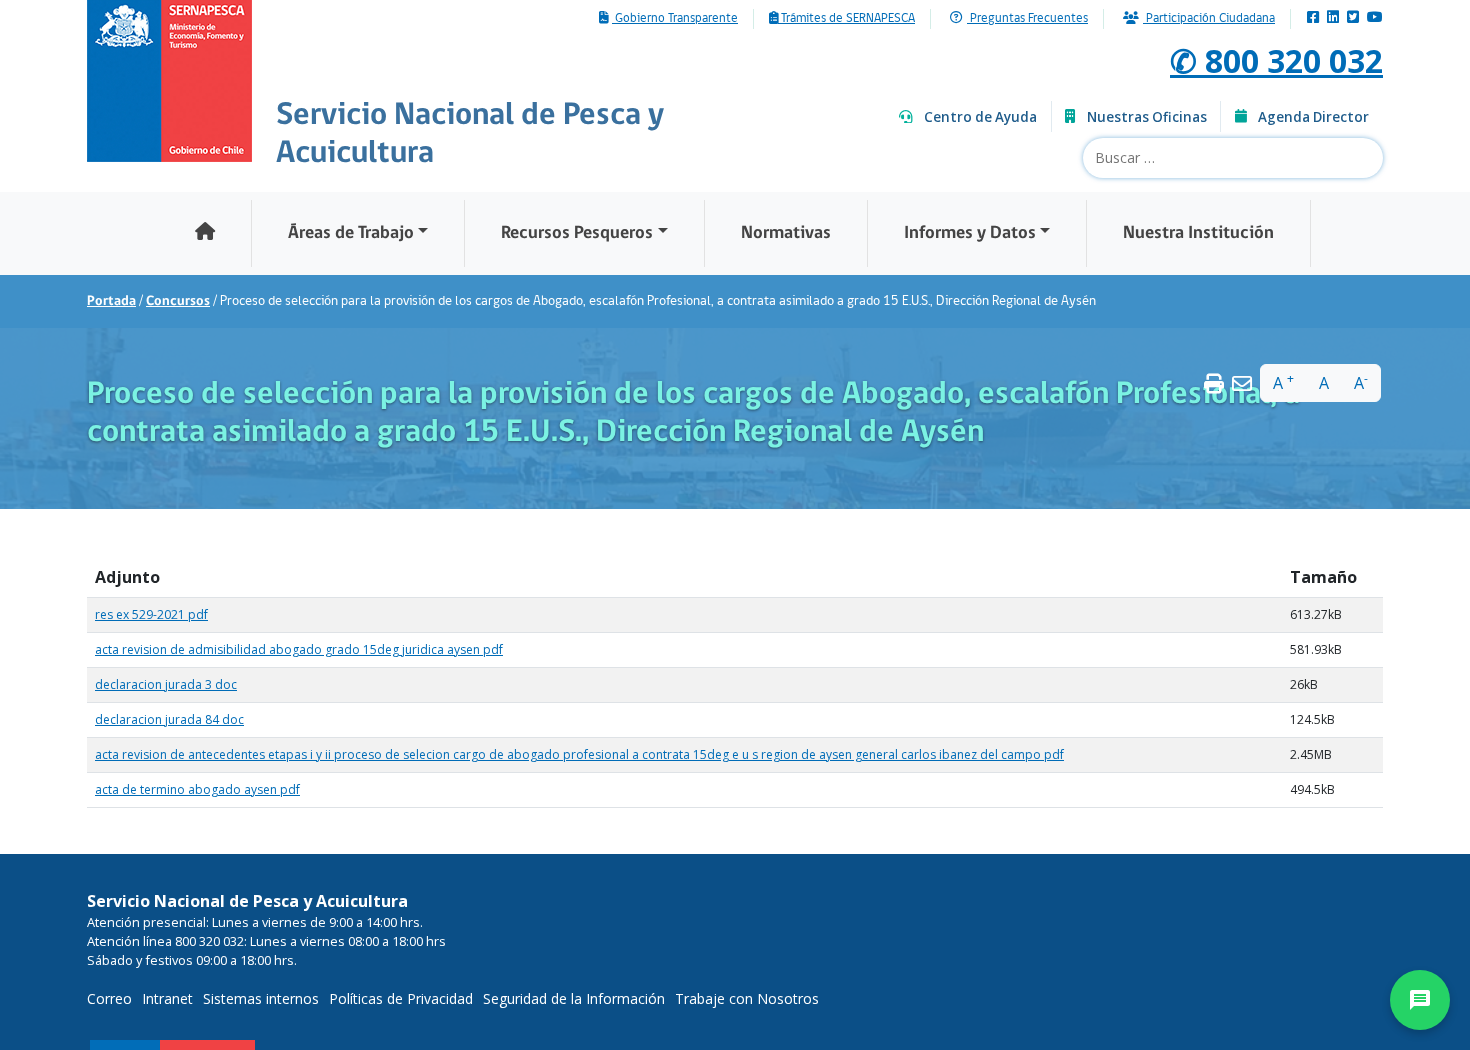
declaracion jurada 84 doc (169, 719)
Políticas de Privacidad (401, 998)
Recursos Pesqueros (577, 233)
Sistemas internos (261, 998)
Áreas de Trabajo (351, 233)
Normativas (786, 233)
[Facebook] (1313, 18)
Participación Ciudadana (1209, 19)
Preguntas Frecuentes (1027, 19)
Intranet (167, 998)
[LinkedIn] (1333, 18)
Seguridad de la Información (574, 998)
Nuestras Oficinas (1147, 117)
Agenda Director (1313, 117)
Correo (109, 998)
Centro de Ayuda (980, 117)
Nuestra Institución (1198, 233)
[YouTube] (1375, 18)
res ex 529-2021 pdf (151, 614)
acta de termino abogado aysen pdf (197, 789)
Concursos (178, 301)
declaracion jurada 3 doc (166, 684)
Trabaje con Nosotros (747, 998)
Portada (111, 301)
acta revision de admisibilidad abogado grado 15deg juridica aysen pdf (299, 649)
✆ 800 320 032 (1276, 60)
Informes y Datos (970, 233)
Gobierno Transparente (675, 19)
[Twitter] (1353, 18)
